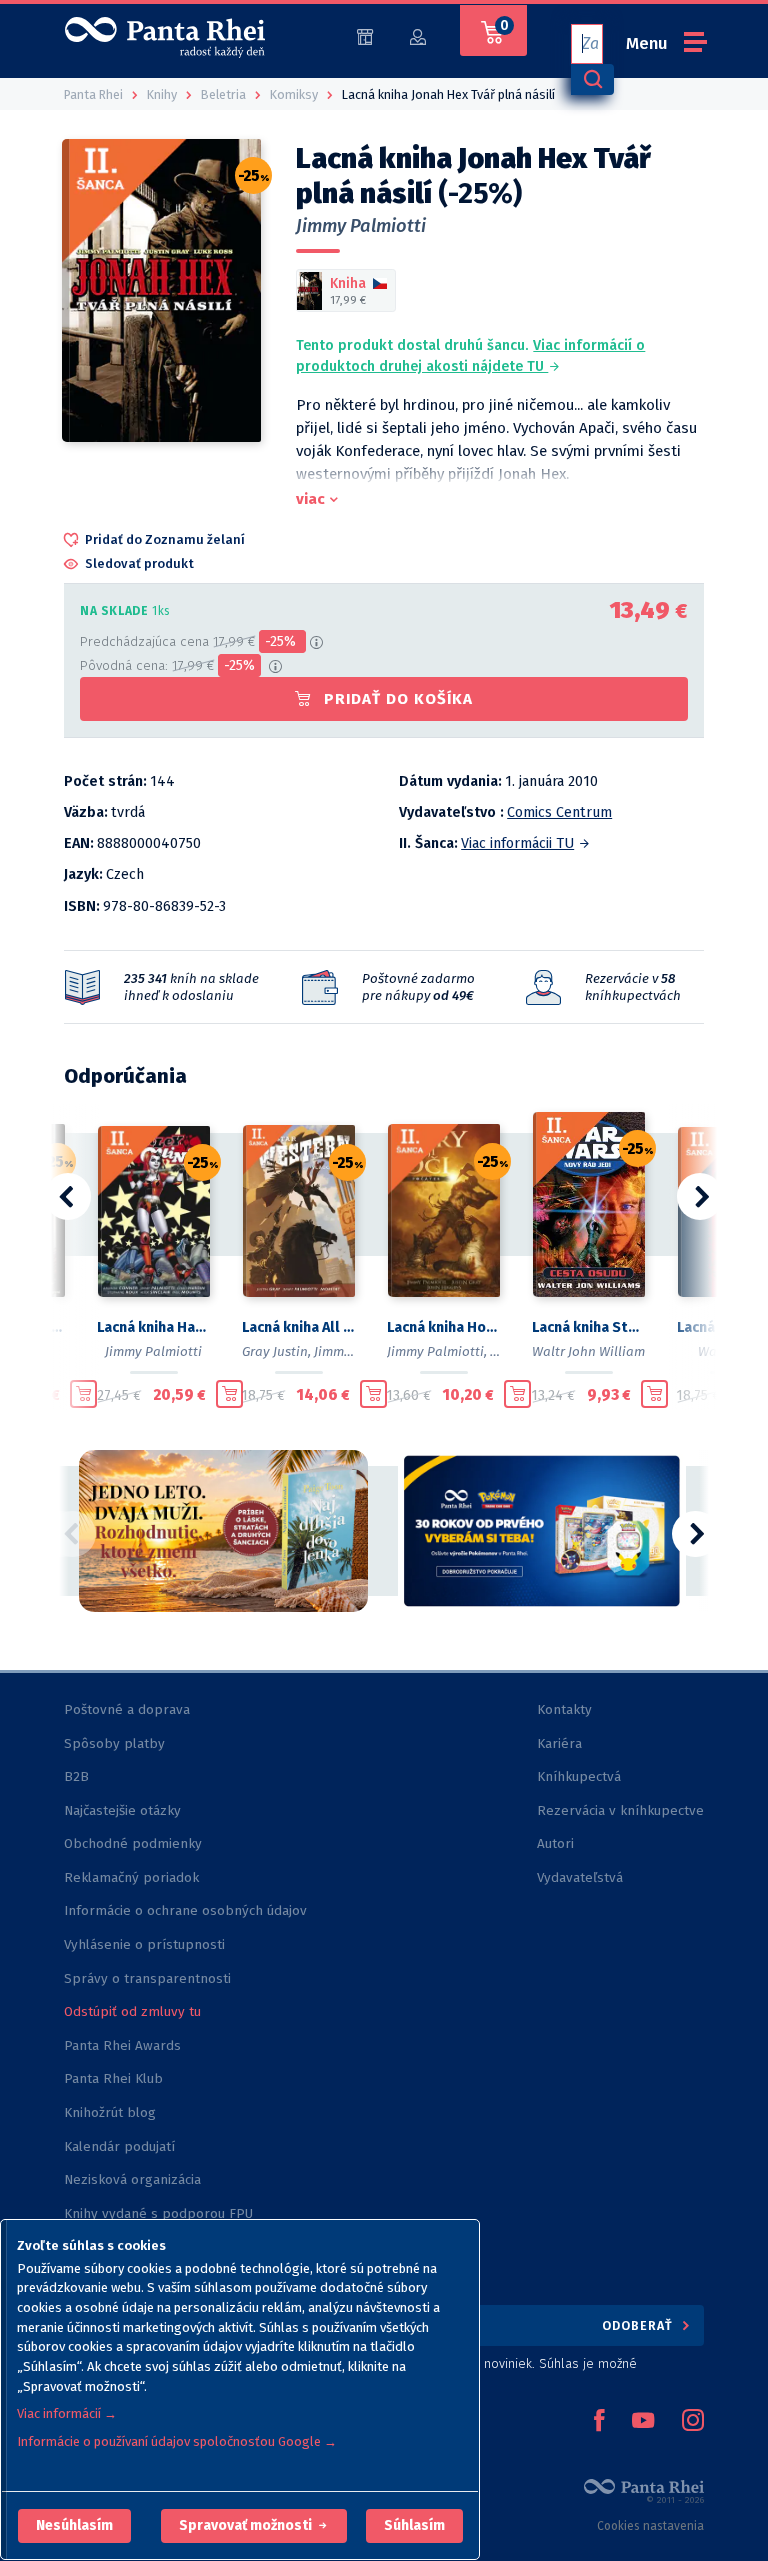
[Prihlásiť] (418, 35)
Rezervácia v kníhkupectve (620, 1810)
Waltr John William (588, 1351)
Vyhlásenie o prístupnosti (144, 1944)
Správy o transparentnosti (149, 1978)
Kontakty (564, 1709)
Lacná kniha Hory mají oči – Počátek (443, 1327)
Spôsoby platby (114, 1743)
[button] (74, 2526)
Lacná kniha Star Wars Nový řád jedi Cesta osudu (588, 1327)
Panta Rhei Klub (113, 2078)
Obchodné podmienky (133, 1843)
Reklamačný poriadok (131, 1877)
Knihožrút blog (110, 2112)
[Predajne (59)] (365, 35)
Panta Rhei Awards (122, 2045)
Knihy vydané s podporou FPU (158, 2213)
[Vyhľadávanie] (592, 79)
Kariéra (559, 1743)
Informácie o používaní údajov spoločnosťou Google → (177, 2441)
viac (310, 499)
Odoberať (639, 2325)
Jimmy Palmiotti (361, 226)
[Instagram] (693, 2422)
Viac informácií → (67, 2413)
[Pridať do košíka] (83, 1394)
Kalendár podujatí (119, 2146)
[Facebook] (599, 2422)
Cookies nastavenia (650, 2526)
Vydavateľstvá (580, 1877)
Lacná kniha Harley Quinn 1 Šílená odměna (153, 1327)
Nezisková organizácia (132, 2179)
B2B (76, 1776)
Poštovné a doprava (127, 1709)
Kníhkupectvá (579, 1776)
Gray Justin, (276, 1351)
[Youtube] (643, 2422)
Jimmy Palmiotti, (437, 1351)
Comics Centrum (559, 812)
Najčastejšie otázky (122, 1810)
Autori (555, 1843)
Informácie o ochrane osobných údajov (185, 1910)
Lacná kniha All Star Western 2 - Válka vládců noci (298, 1327)
